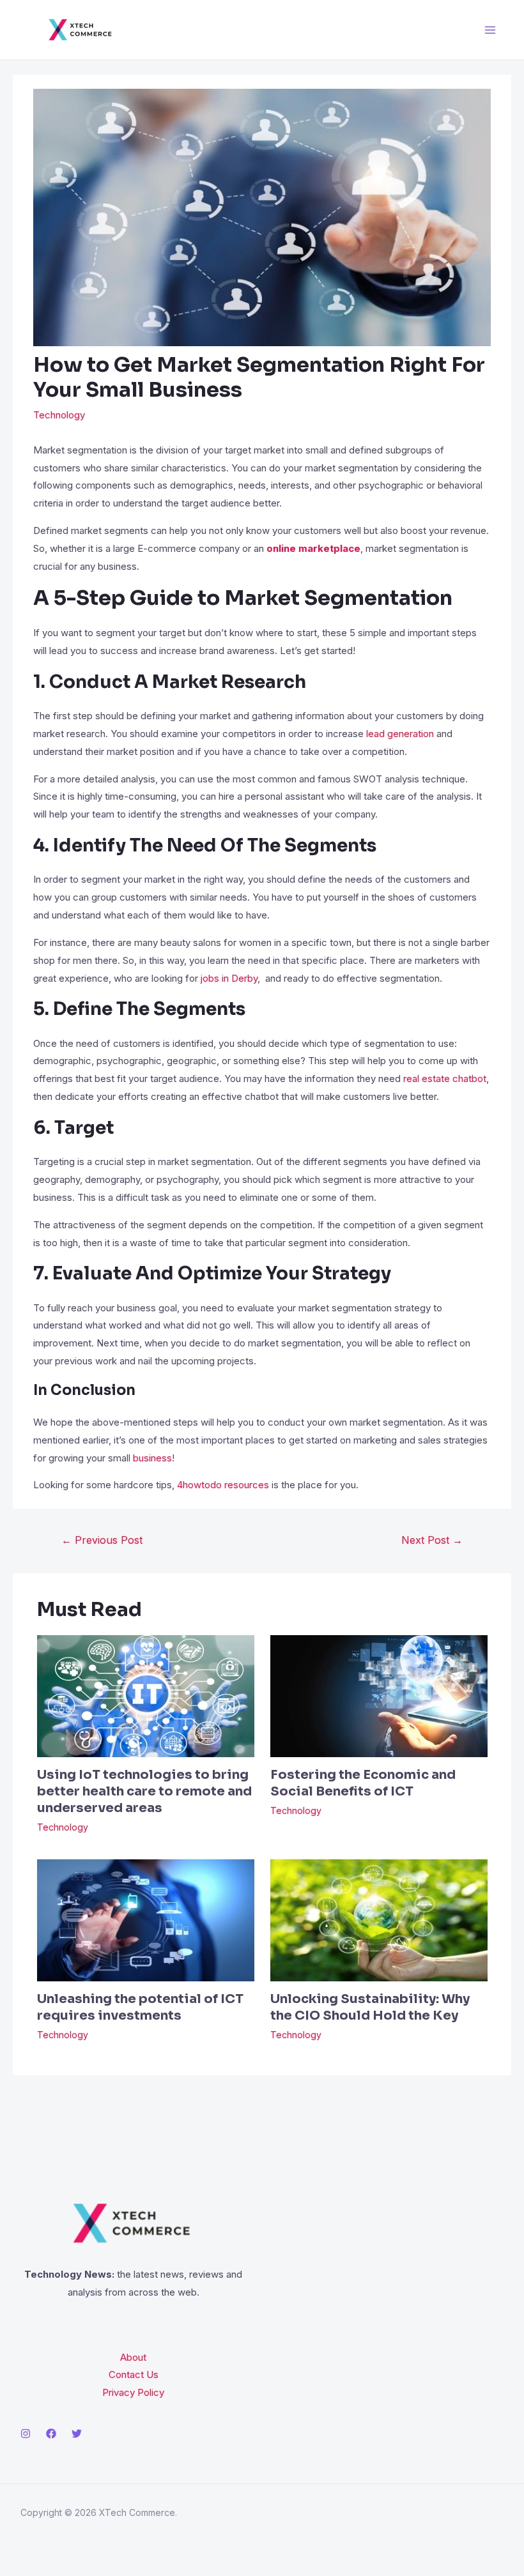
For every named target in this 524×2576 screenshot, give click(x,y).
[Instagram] (26, 2434)
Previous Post (102, 1540)
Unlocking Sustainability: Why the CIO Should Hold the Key (370, 2007)
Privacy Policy (133, 2392)
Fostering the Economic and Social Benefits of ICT (363, 1783)
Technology (59, 415)
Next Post (432, 1540)
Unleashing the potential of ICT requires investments (140, 2007)
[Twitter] (77, 2434)
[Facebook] (51, 2434)
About (133, 2357)
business (152, 1458)
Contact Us (134, 2374)
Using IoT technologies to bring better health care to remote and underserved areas (144, 1791)
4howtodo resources (223, 1485)
